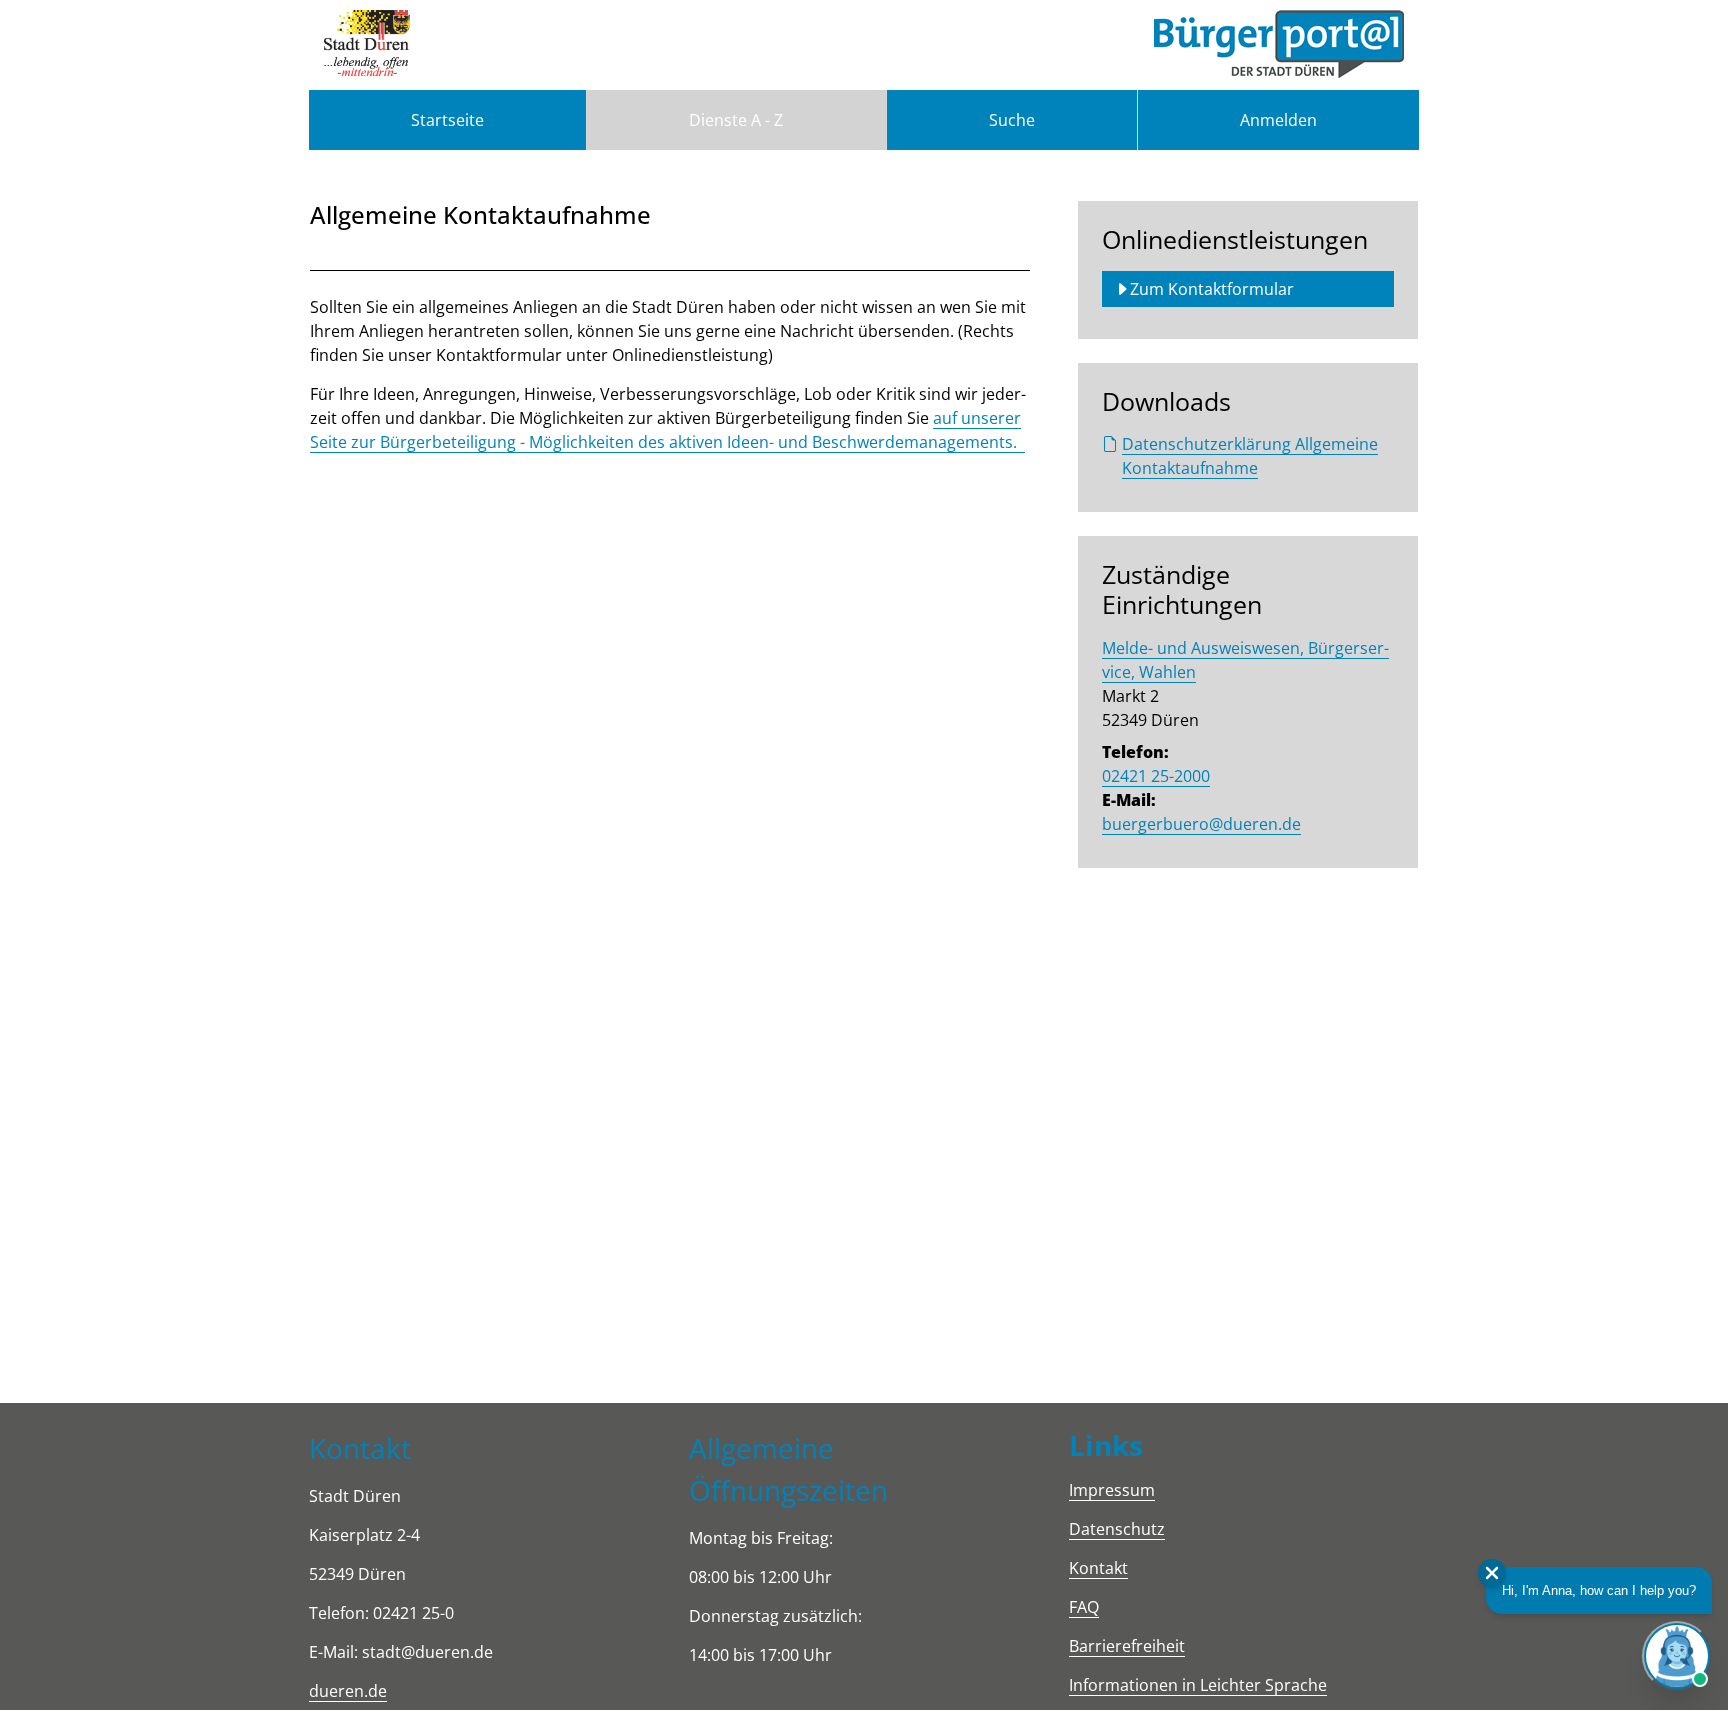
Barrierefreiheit (1127, 1646)
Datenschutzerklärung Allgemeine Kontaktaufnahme (1250, 456)
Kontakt (1098, 1568)
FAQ (1084, 1607)
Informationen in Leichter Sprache (1198, 1685)
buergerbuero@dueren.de (1201, 824)
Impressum (1112, 1490)
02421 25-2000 (1156, 776)
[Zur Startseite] (367, 45)
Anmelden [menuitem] (1278, 120)
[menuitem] (447, 120)
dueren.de (348, 1691)
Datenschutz (1117, 1529)
